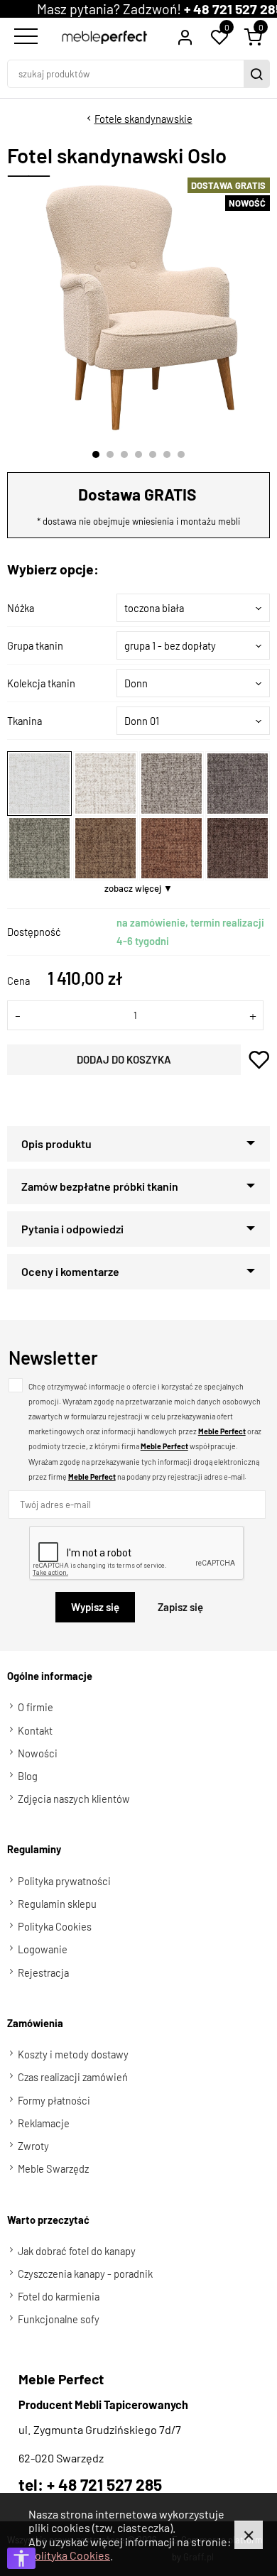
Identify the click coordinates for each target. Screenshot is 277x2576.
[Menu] (24, 37)
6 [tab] (167, 454)
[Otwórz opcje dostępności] (21, 2558)
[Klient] (185, 37)
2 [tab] (110, 454)
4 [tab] (138, 454)
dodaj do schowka (259, 1060)
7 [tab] (181, 454)
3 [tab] (124, 454)
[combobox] (193, 608)
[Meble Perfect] (104, 37)
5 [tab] (153, 454)
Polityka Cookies (69, 2555)
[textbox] (193, 608)
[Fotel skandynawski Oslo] (140, 307)
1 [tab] (96, 454)
